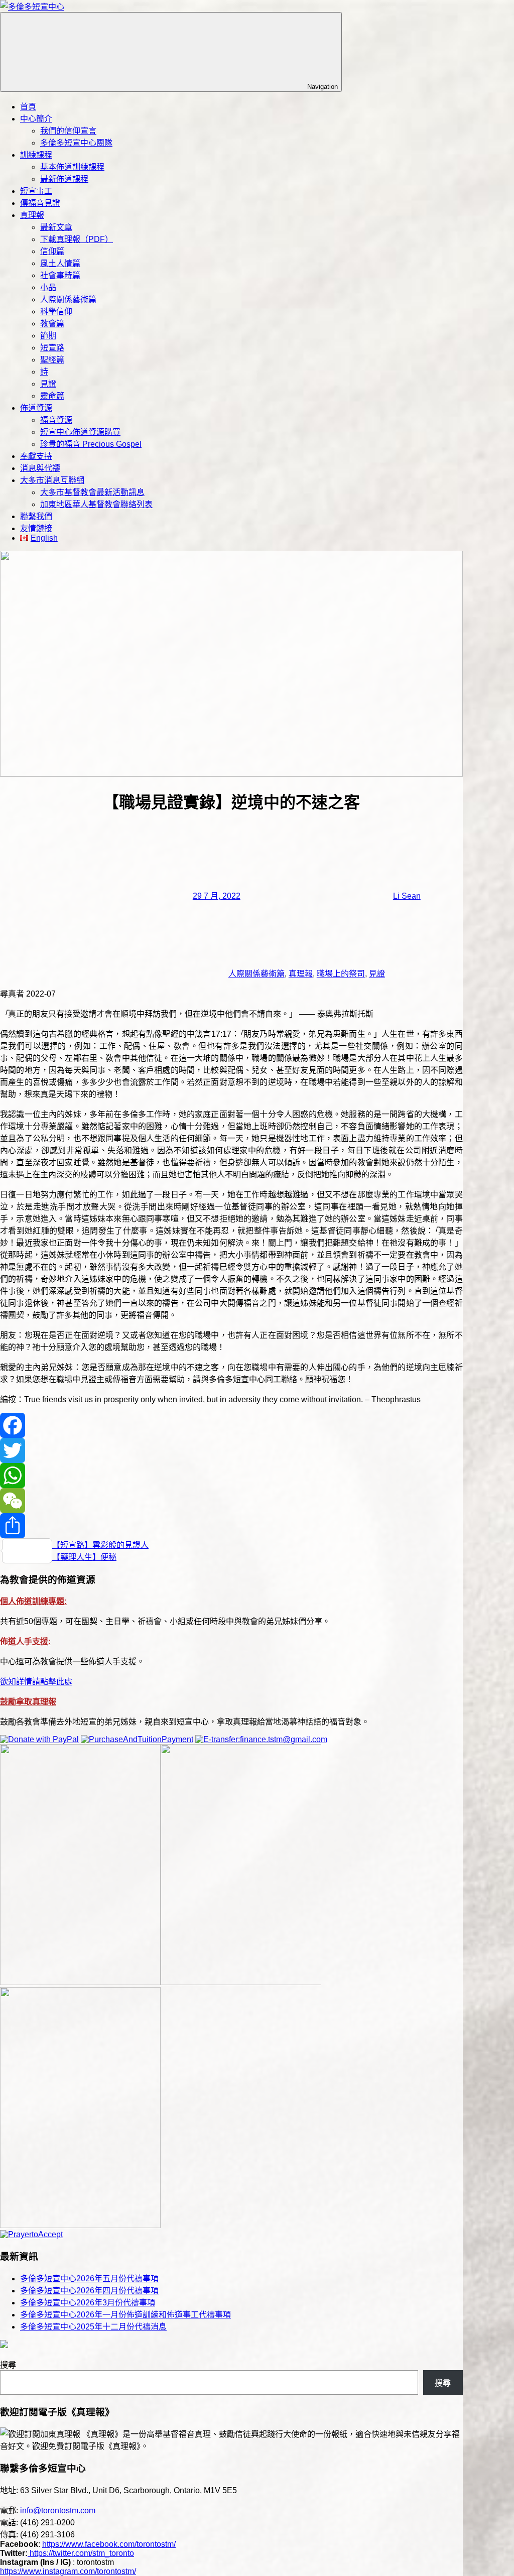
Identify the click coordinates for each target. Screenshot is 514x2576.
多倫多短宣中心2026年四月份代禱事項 (89, 2291)
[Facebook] (231, 1425)
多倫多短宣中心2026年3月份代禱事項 (88, 2303)
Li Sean (407, 896)
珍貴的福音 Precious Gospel (91, 444)
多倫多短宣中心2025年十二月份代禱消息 (93, 2327)
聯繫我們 (36, 516)
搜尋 (8, 2365)
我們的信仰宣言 (68, 131)
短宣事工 (36, 191)
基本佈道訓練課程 (72, 167)
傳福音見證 (40, 203)
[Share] (231, 1526)
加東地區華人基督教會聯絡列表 (96, 504)
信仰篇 (52, 251)
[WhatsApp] (231, 1476)
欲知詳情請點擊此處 (36, 1682)
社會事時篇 (60, 275)
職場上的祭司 (341, 974)
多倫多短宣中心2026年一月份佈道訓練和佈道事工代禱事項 (125, 2315)
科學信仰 (56, 312)
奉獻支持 (36, 456)
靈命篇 (52, 396)
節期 (48, 336)
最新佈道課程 (64, 179)
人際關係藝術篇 (68, 299)
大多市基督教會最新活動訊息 (92, 492)
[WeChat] (231, 1501)
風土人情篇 (60, 263)
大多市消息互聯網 (52, 480)
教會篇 (52, 324)
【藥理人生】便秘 (84, 1557)
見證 (48, 384)
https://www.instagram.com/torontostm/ (68, 2571)
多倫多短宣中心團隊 (76, 143)
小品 (48, 287)
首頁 (28, 107)
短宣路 (52, 348)
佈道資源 (36, 408)
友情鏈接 (36, 528)
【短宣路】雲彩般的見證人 (100, 1545)
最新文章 (56, 227)
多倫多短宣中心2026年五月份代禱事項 (89, 2279)
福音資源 (56, 420)
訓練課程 (36, 155)
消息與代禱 (40, 468)
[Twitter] (231, 1450)
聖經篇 (52, 360)
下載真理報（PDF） (77, 239)
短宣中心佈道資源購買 (80, 432)
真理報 (32, 215)
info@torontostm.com (58, 2510)
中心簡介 (36, 119)
